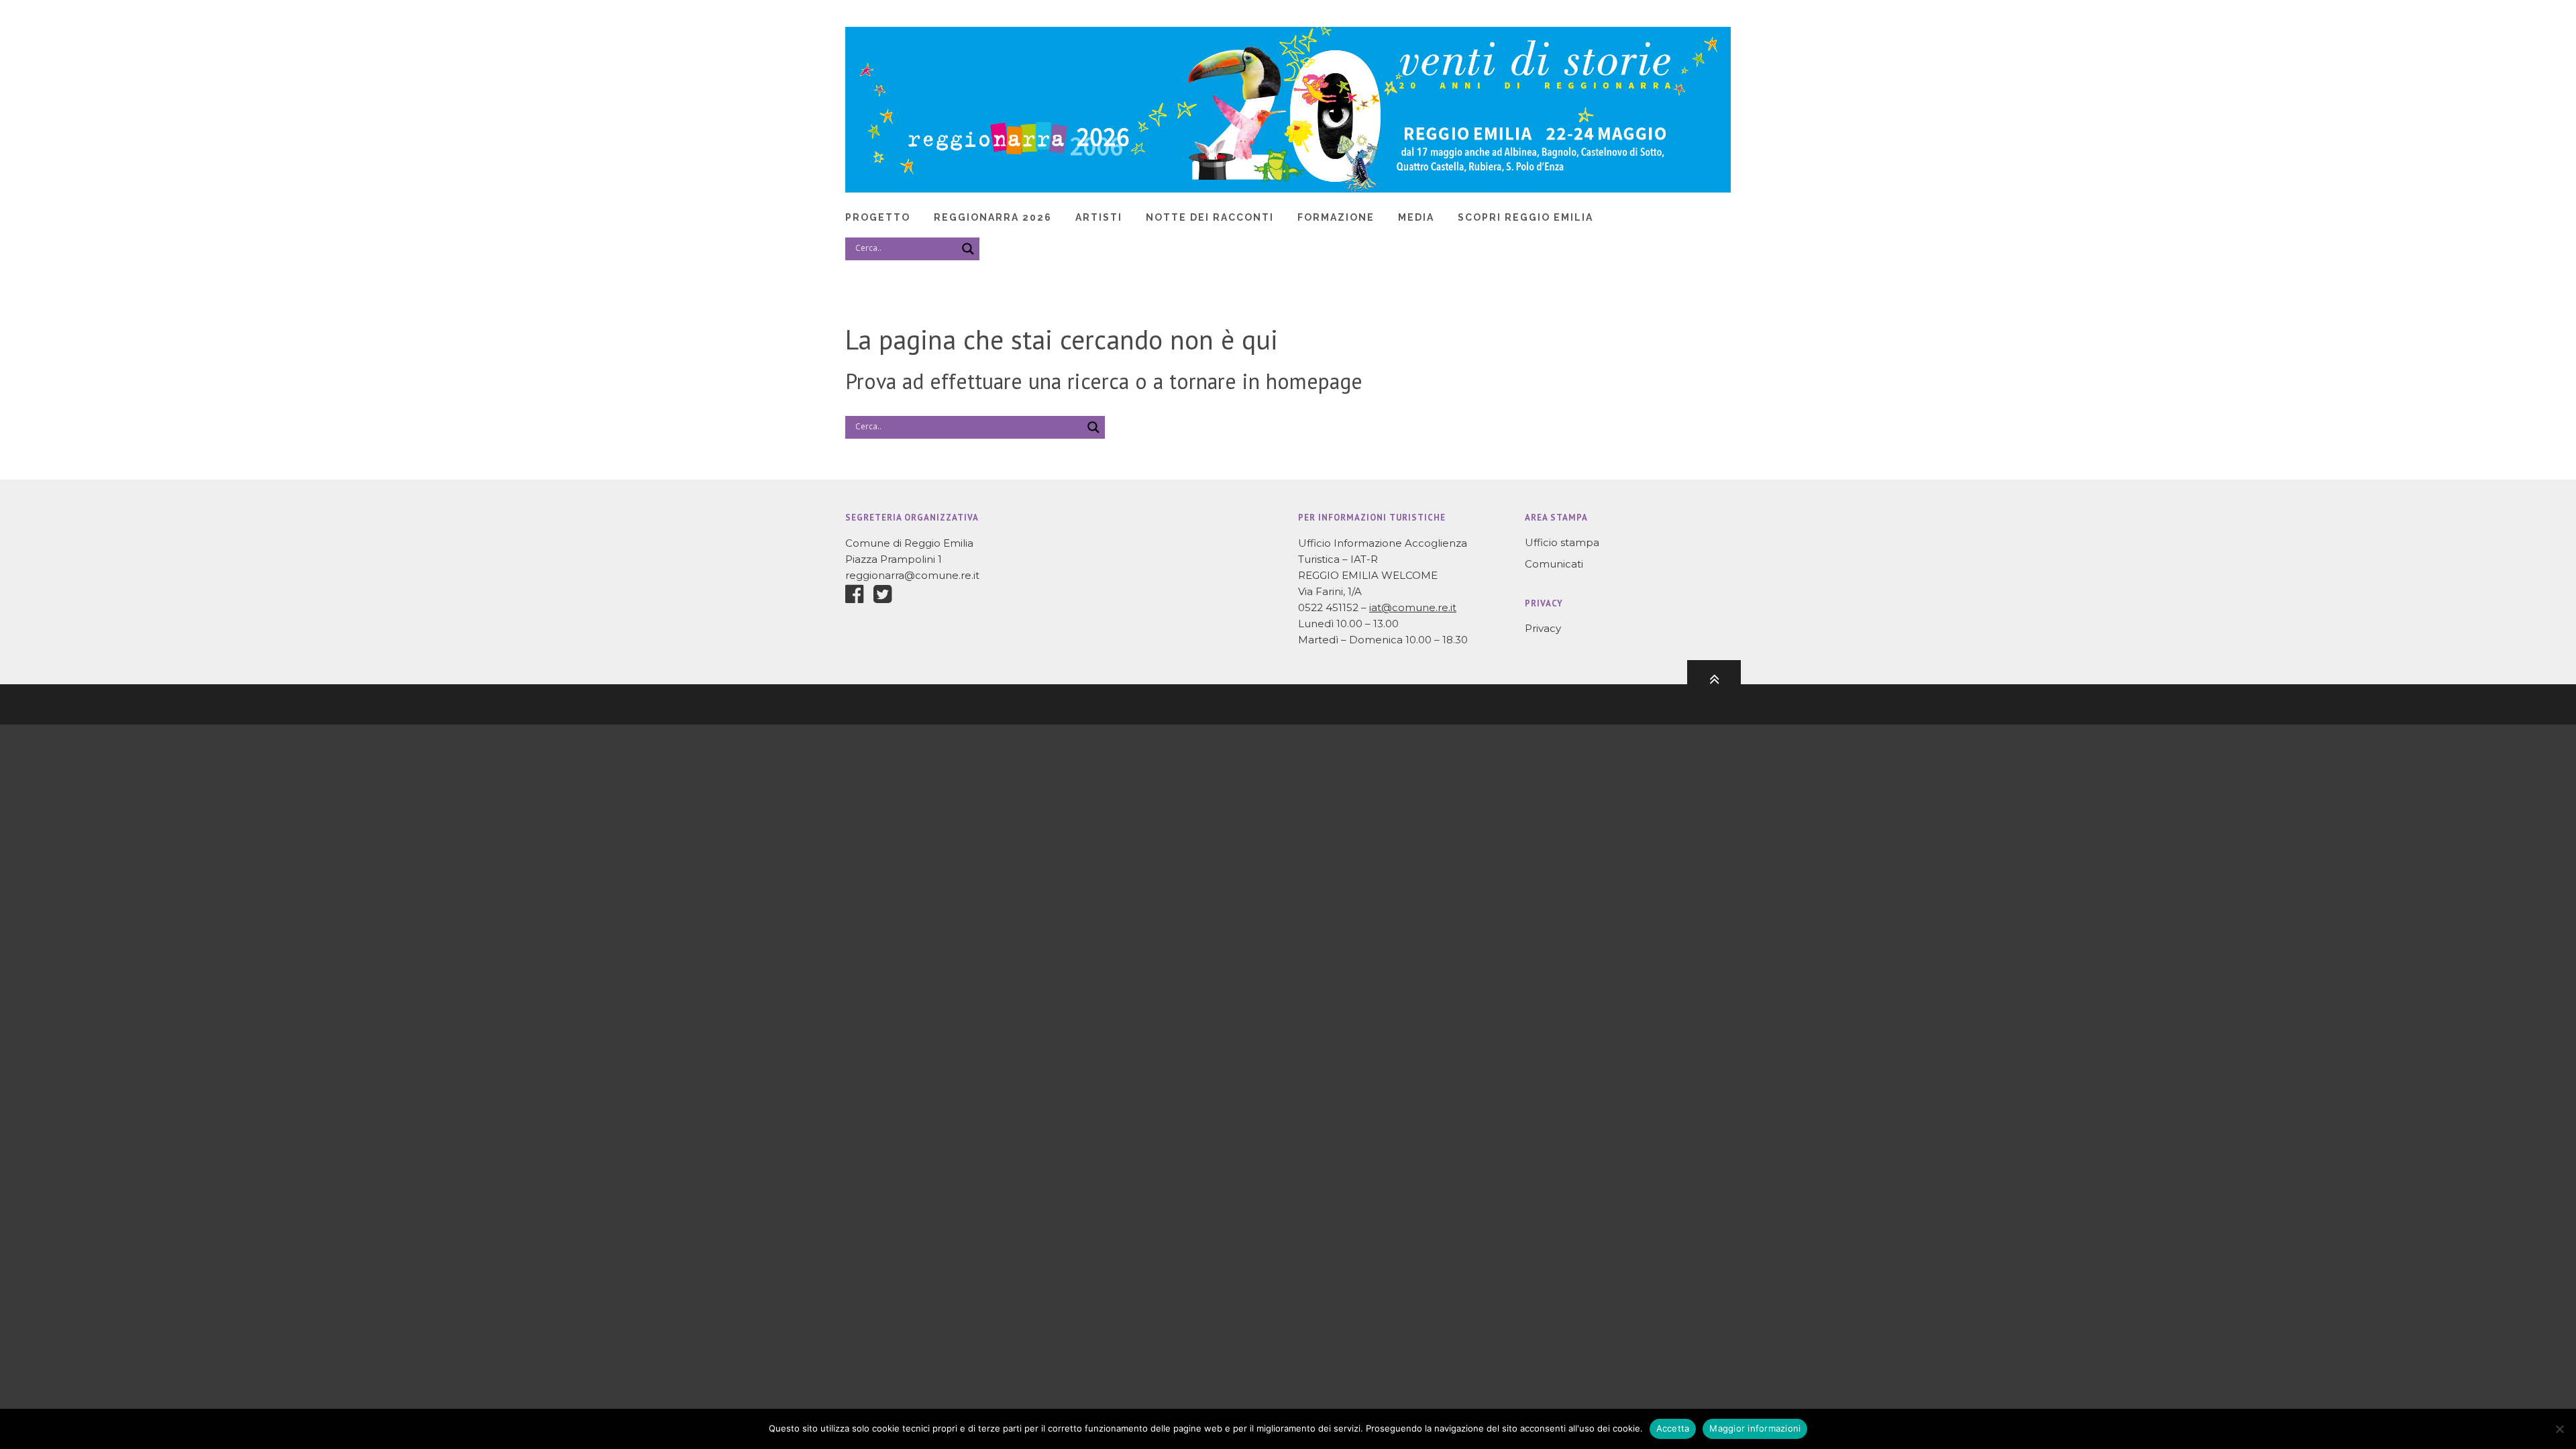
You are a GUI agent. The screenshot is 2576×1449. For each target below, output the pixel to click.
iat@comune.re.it (1413, 607)
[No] (2559, 1429)
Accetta (1673, 1428)
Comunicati (1554, 564)
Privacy (1543, 628)
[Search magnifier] (968, 249)
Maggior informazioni (1755, 1428)
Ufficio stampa (1562, 542)
